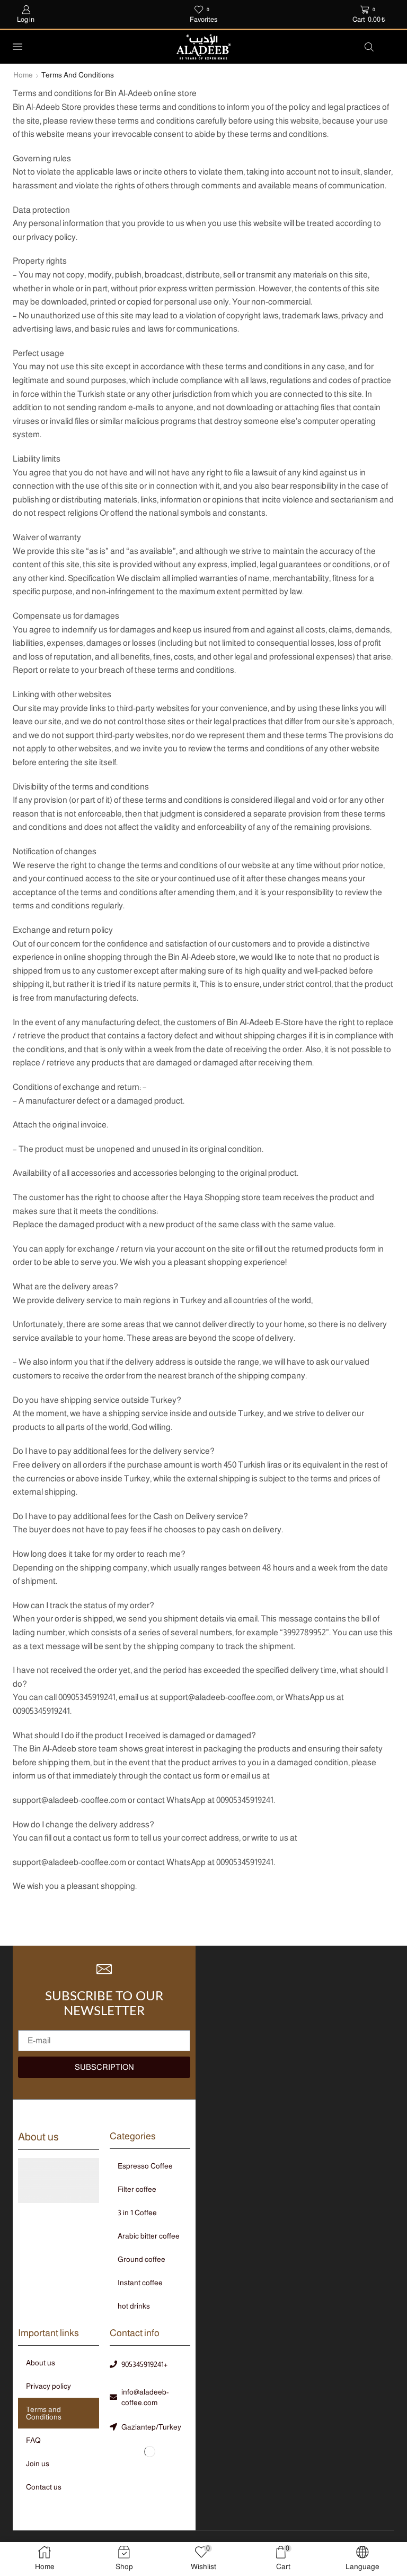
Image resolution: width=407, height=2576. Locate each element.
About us (41, 2363)
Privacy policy (48, 2386)
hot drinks (134, 2306)
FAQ (33, 2440)
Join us (38, 2464)
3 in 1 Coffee (137, 2213)
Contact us (44, 2487)
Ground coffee (141, 2259)
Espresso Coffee (145, 2166)
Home (23, 75)
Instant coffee (140, 2283)
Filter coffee (137, 2189)
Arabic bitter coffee (149, 2236)
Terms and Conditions (44, 2413)
